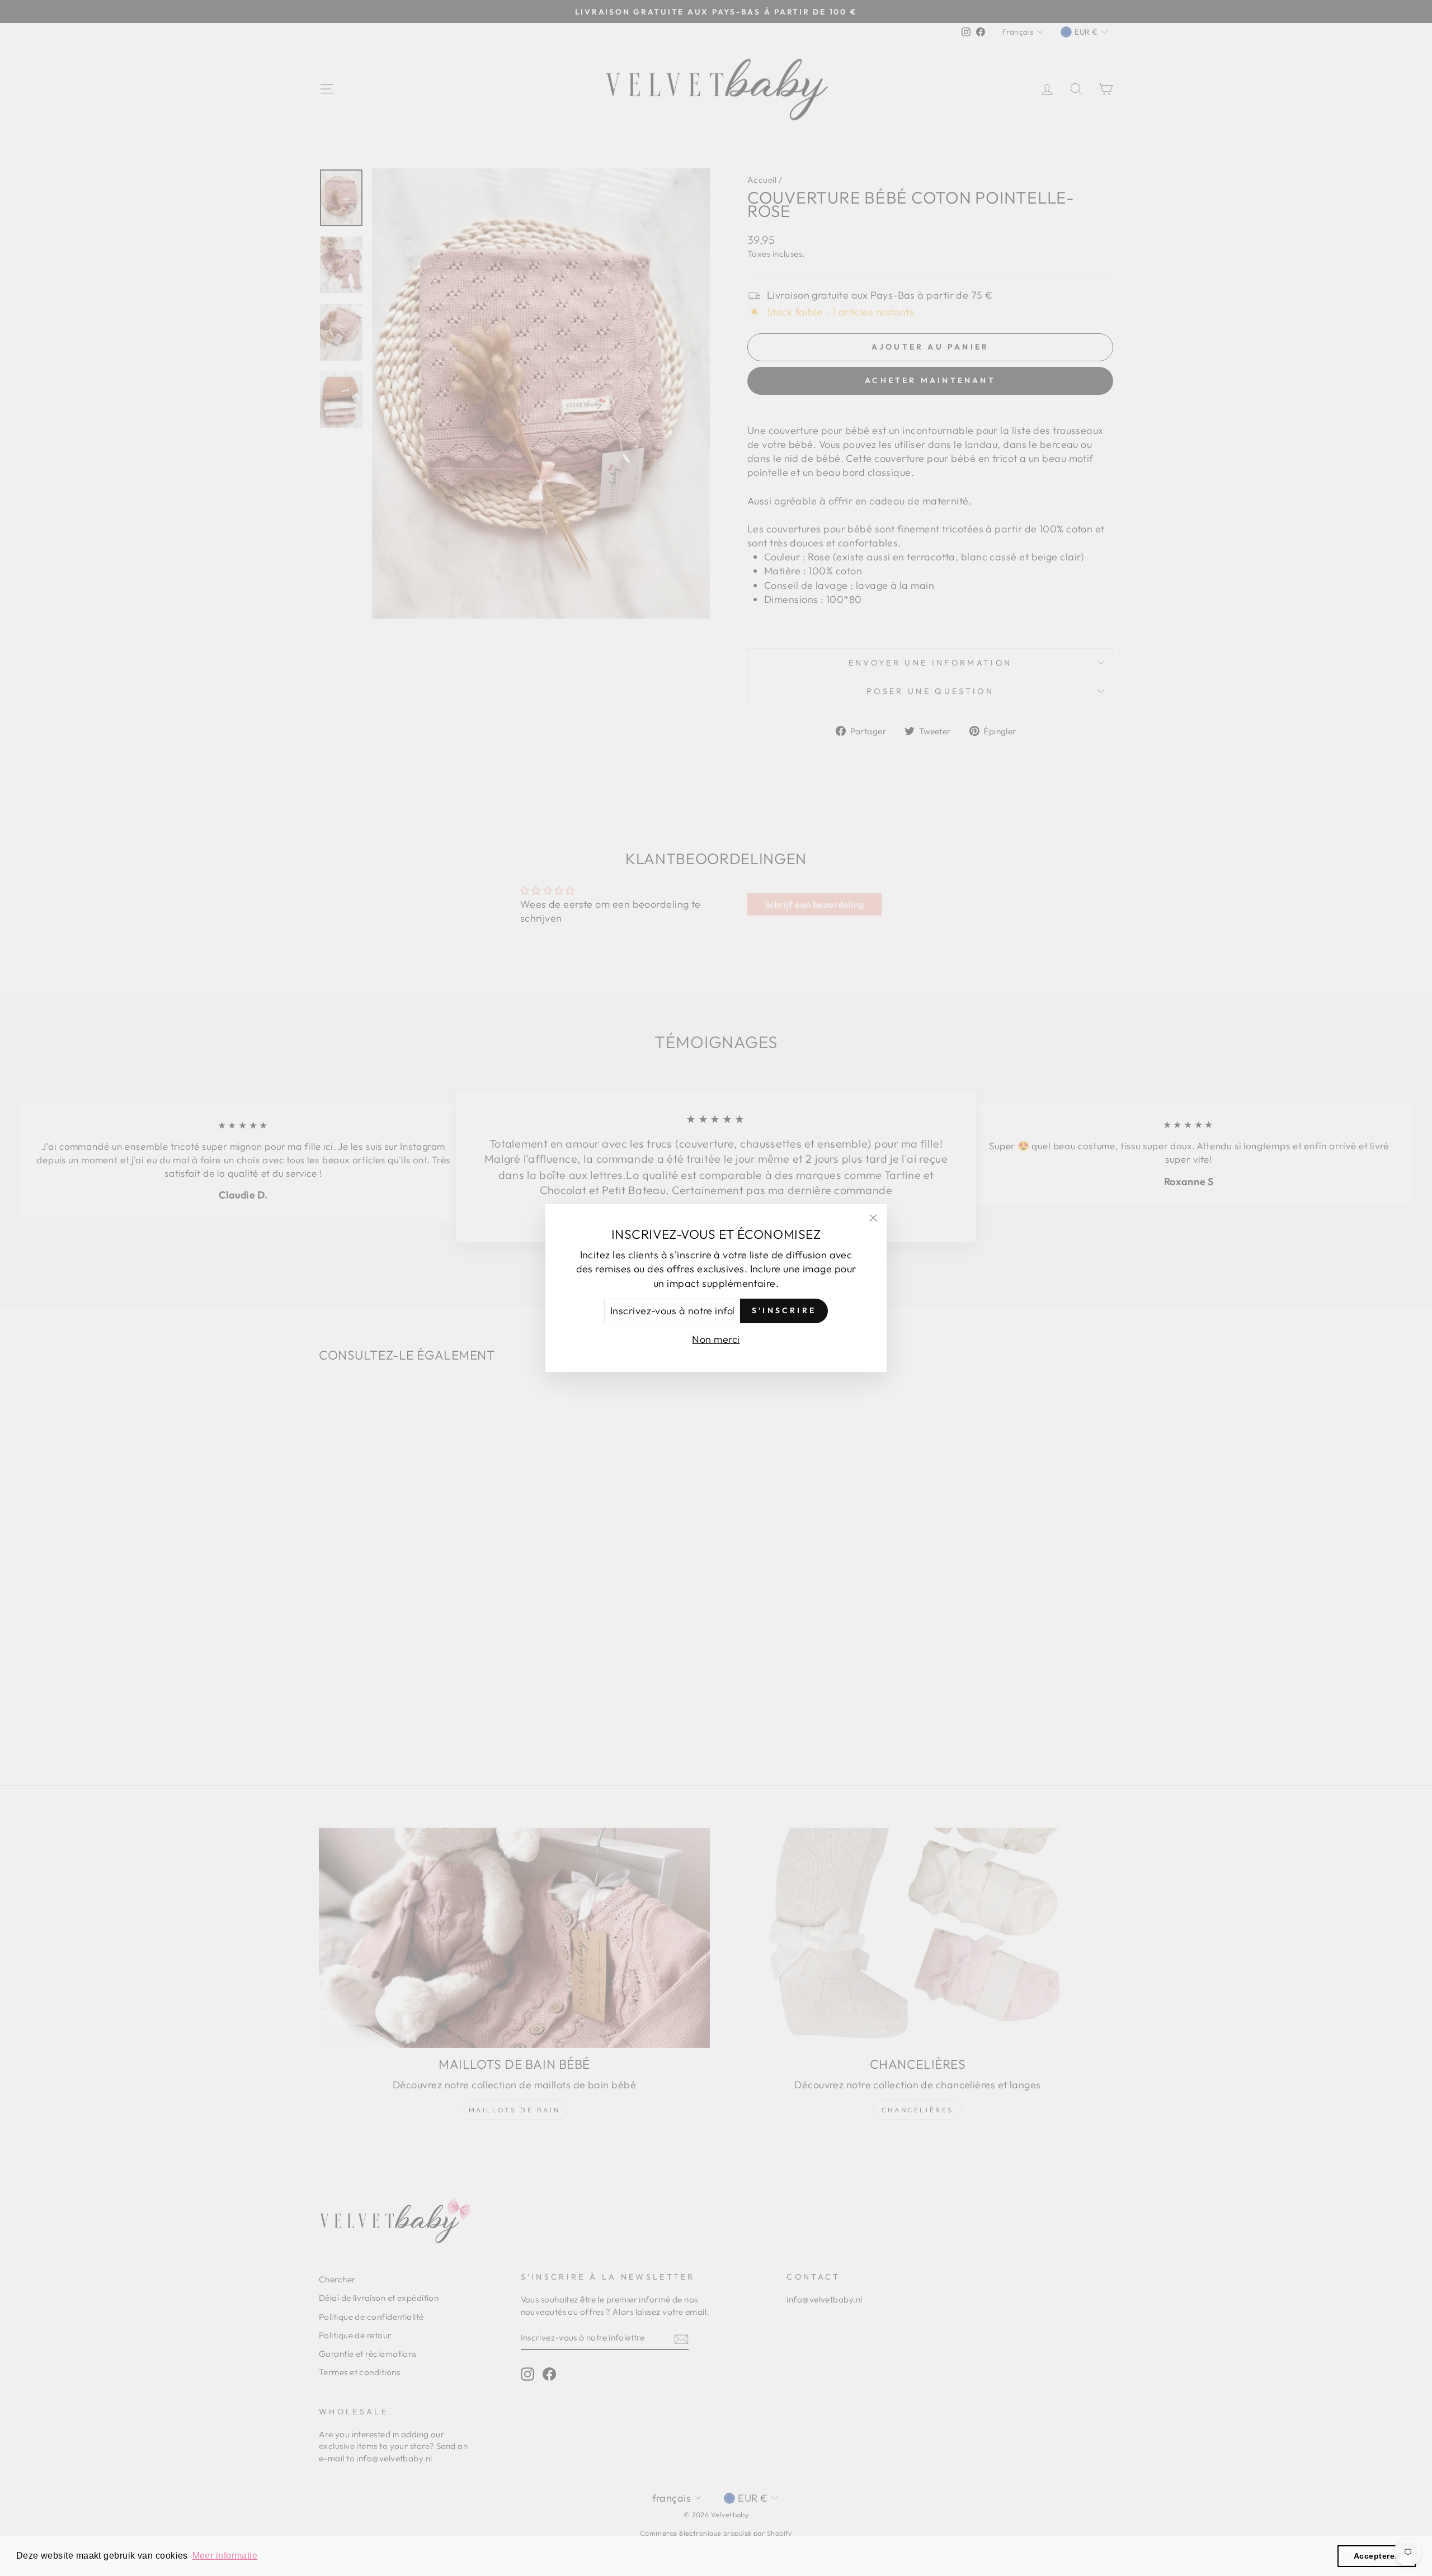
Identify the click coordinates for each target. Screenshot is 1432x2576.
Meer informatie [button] (225, 2556)
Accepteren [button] (1377, 2556)
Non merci (716, 1339)
